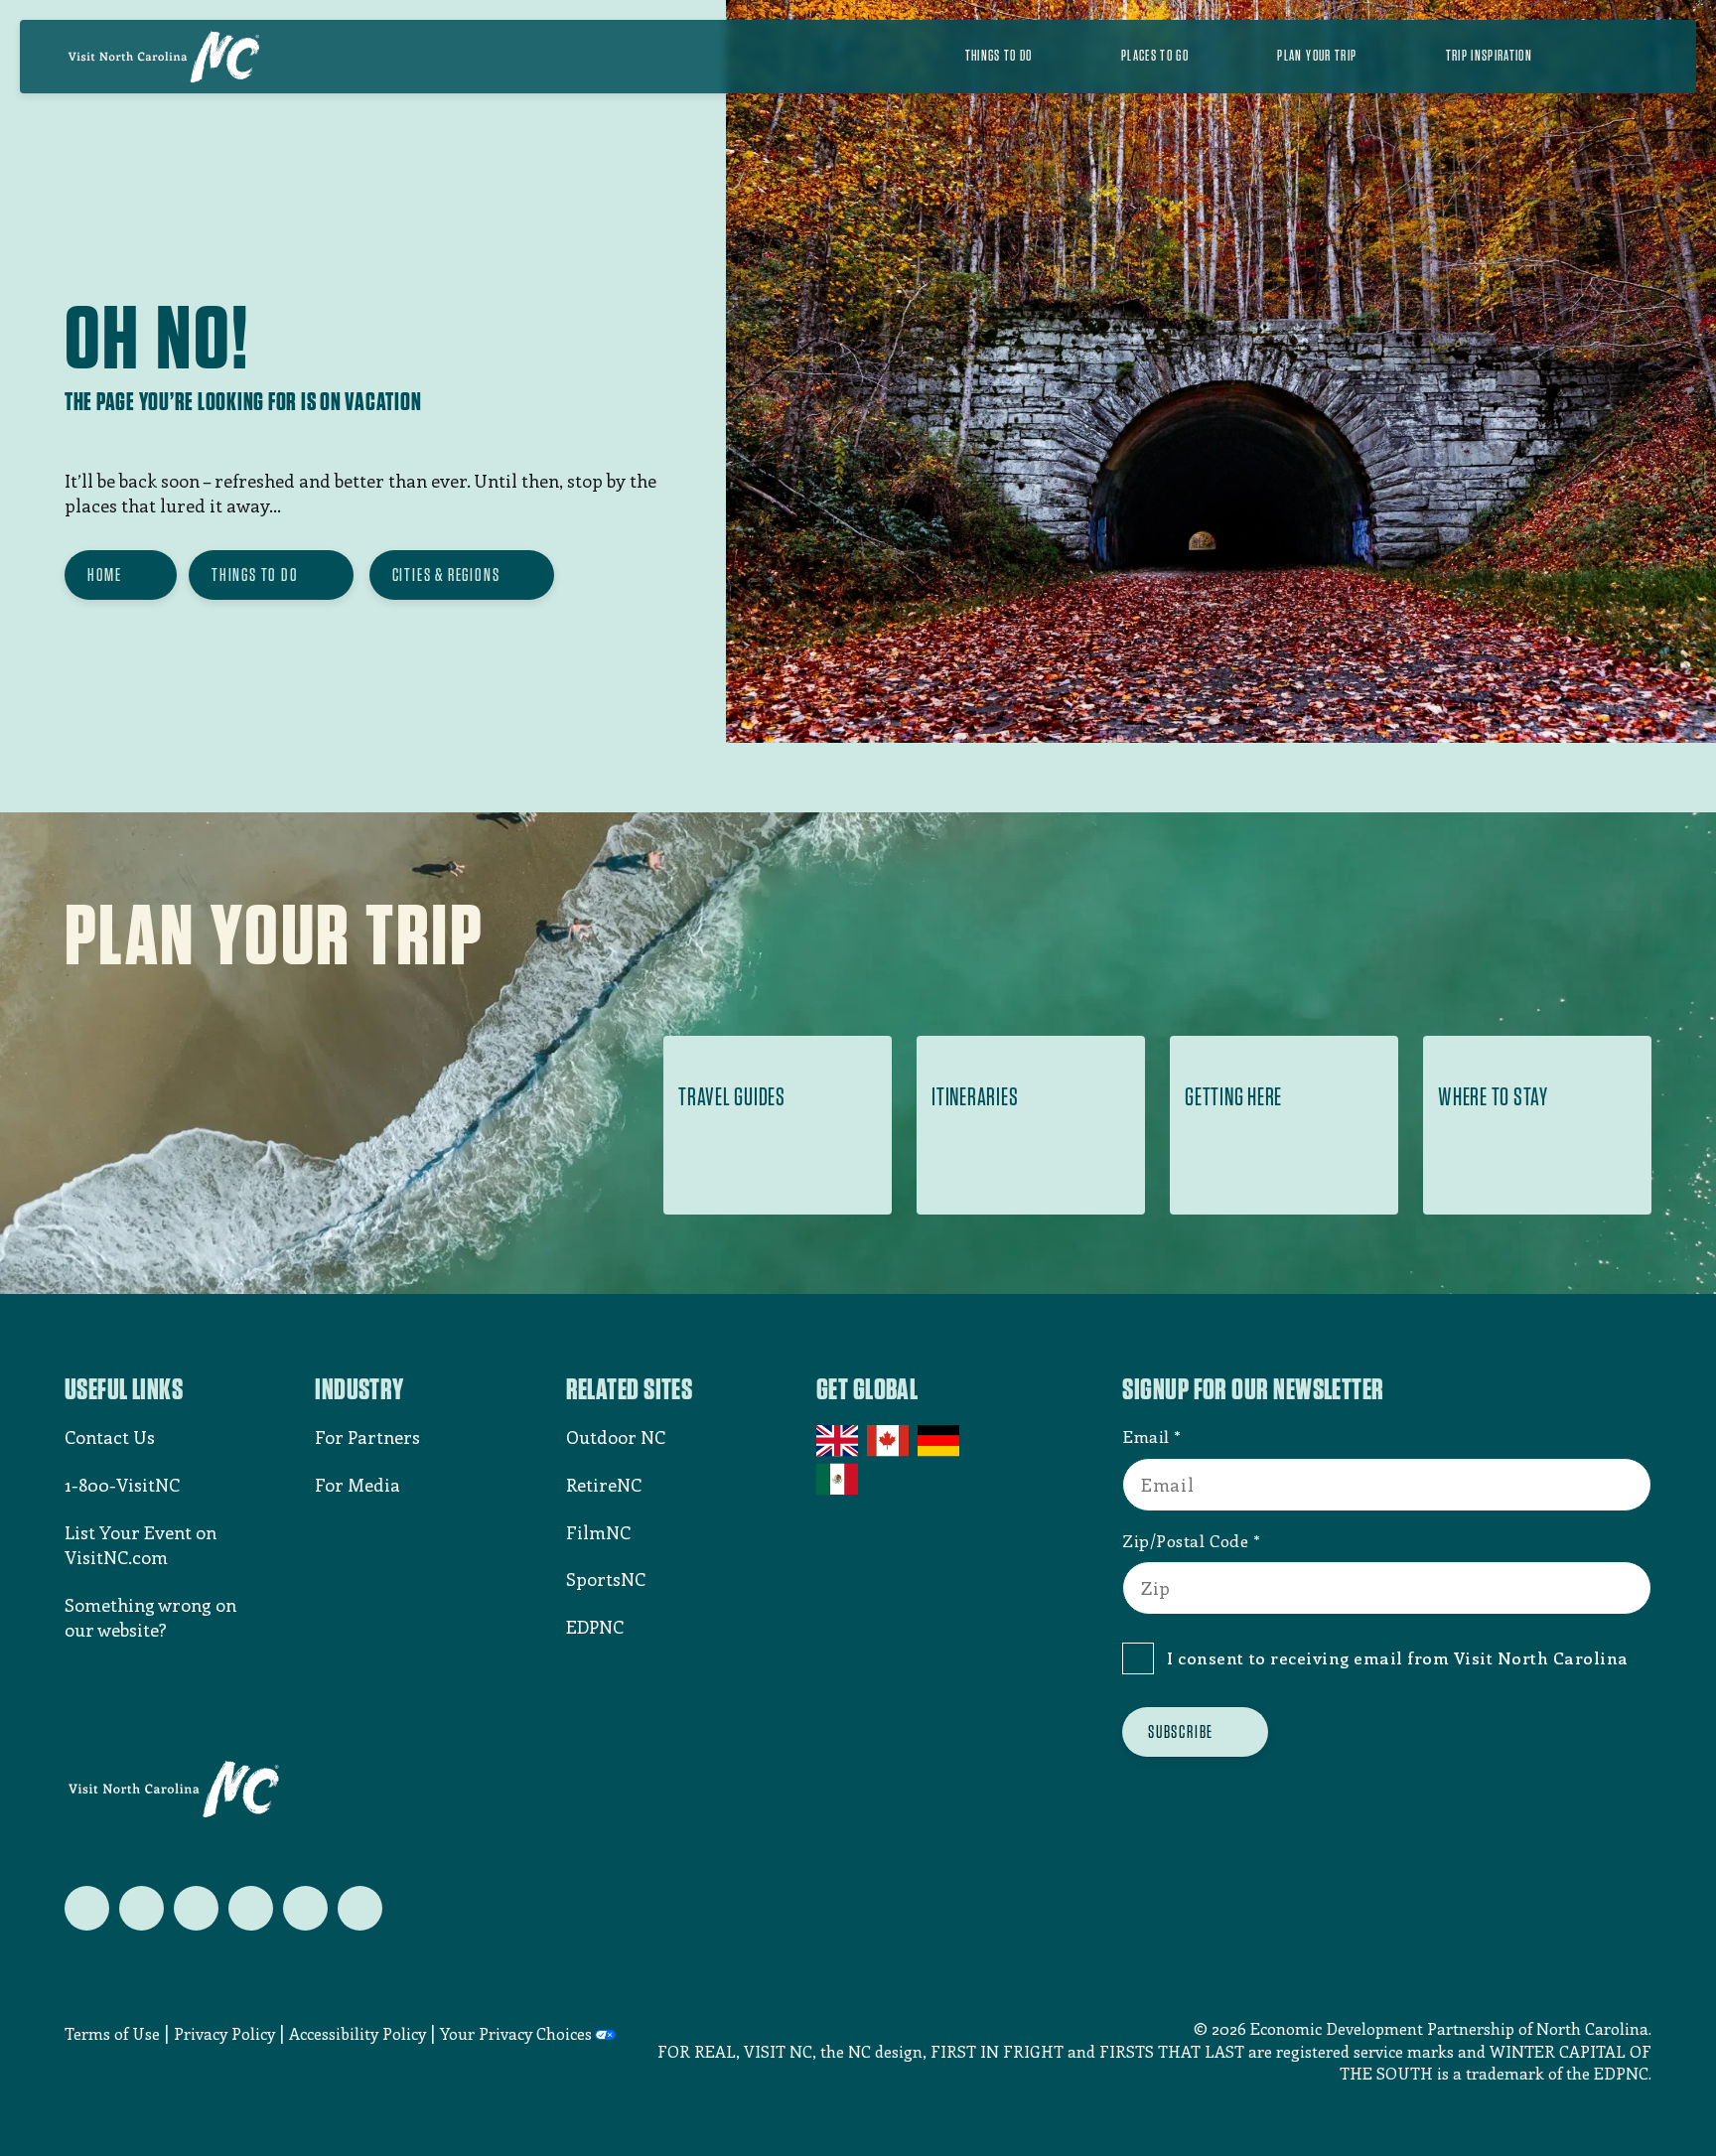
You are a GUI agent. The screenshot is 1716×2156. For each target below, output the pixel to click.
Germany (940, 1441)
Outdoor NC (616, 1437)
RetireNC (604, 1485)
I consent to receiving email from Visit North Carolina (1398, 1657)
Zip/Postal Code (1185, 1540)
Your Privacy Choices (516, 2033)
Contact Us (110, 1437)
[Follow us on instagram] (196, 1908)
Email (1146, 1436)
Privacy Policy (224, 2033)
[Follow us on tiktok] (360, 1908)
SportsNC (606, 1579)
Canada (889, 1441)
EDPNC (595, 1627)
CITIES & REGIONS (446, 575)
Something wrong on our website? (150, 1617)
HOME (105, 575)
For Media (357, 1485)
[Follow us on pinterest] (251, 1908)
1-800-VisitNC (122, 1485)
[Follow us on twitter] (87, 1908)
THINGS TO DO (255, 575)
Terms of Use (112, 2033)
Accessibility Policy (357, 2033)
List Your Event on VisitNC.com (141, 1545)
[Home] (164, 57)
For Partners (367, 1437)
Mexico (839, 1479)
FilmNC (598, 1532)
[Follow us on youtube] (305, 1908)
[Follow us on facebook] (142, 1908)
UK (839, 1441)
